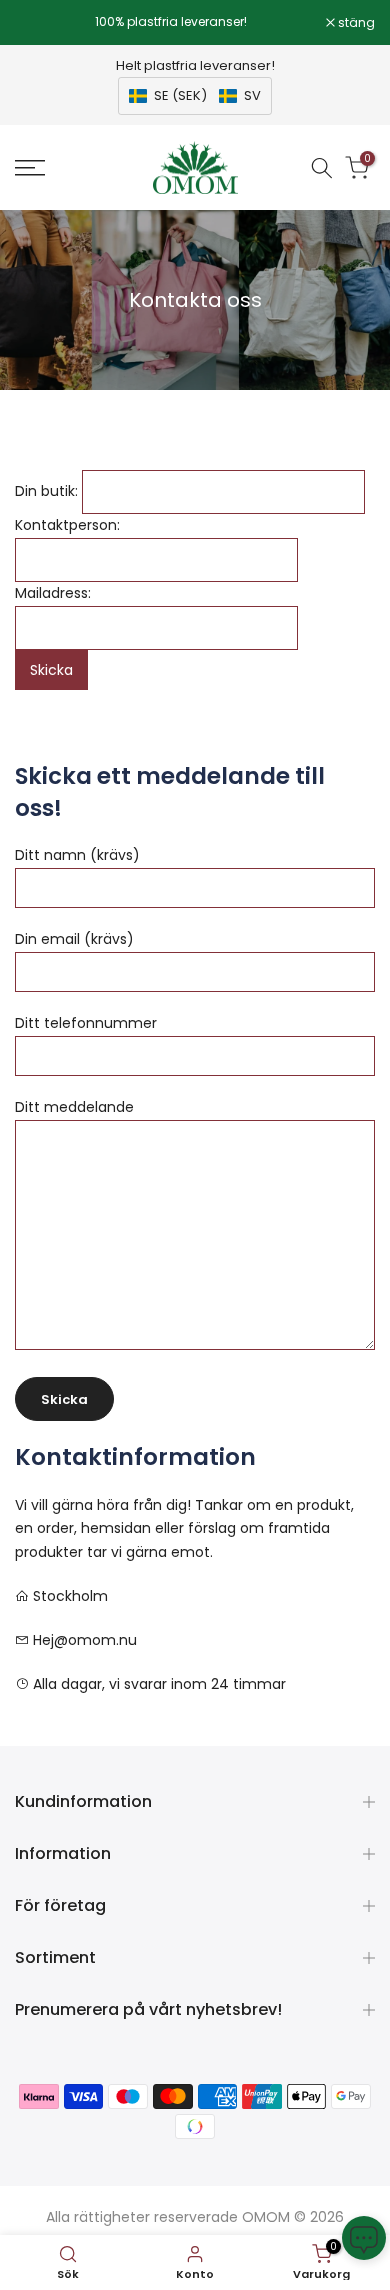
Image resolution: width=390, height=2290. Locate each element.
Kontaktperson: (67, 525)
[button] (195, 96)
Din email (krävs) (74, 939)
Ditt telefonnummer (86, 1023)
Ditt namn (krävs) (77, 855)
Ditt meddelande (74, 1107)
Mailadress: (53, 593)
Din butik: (46, 491)
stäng (355, 23)
